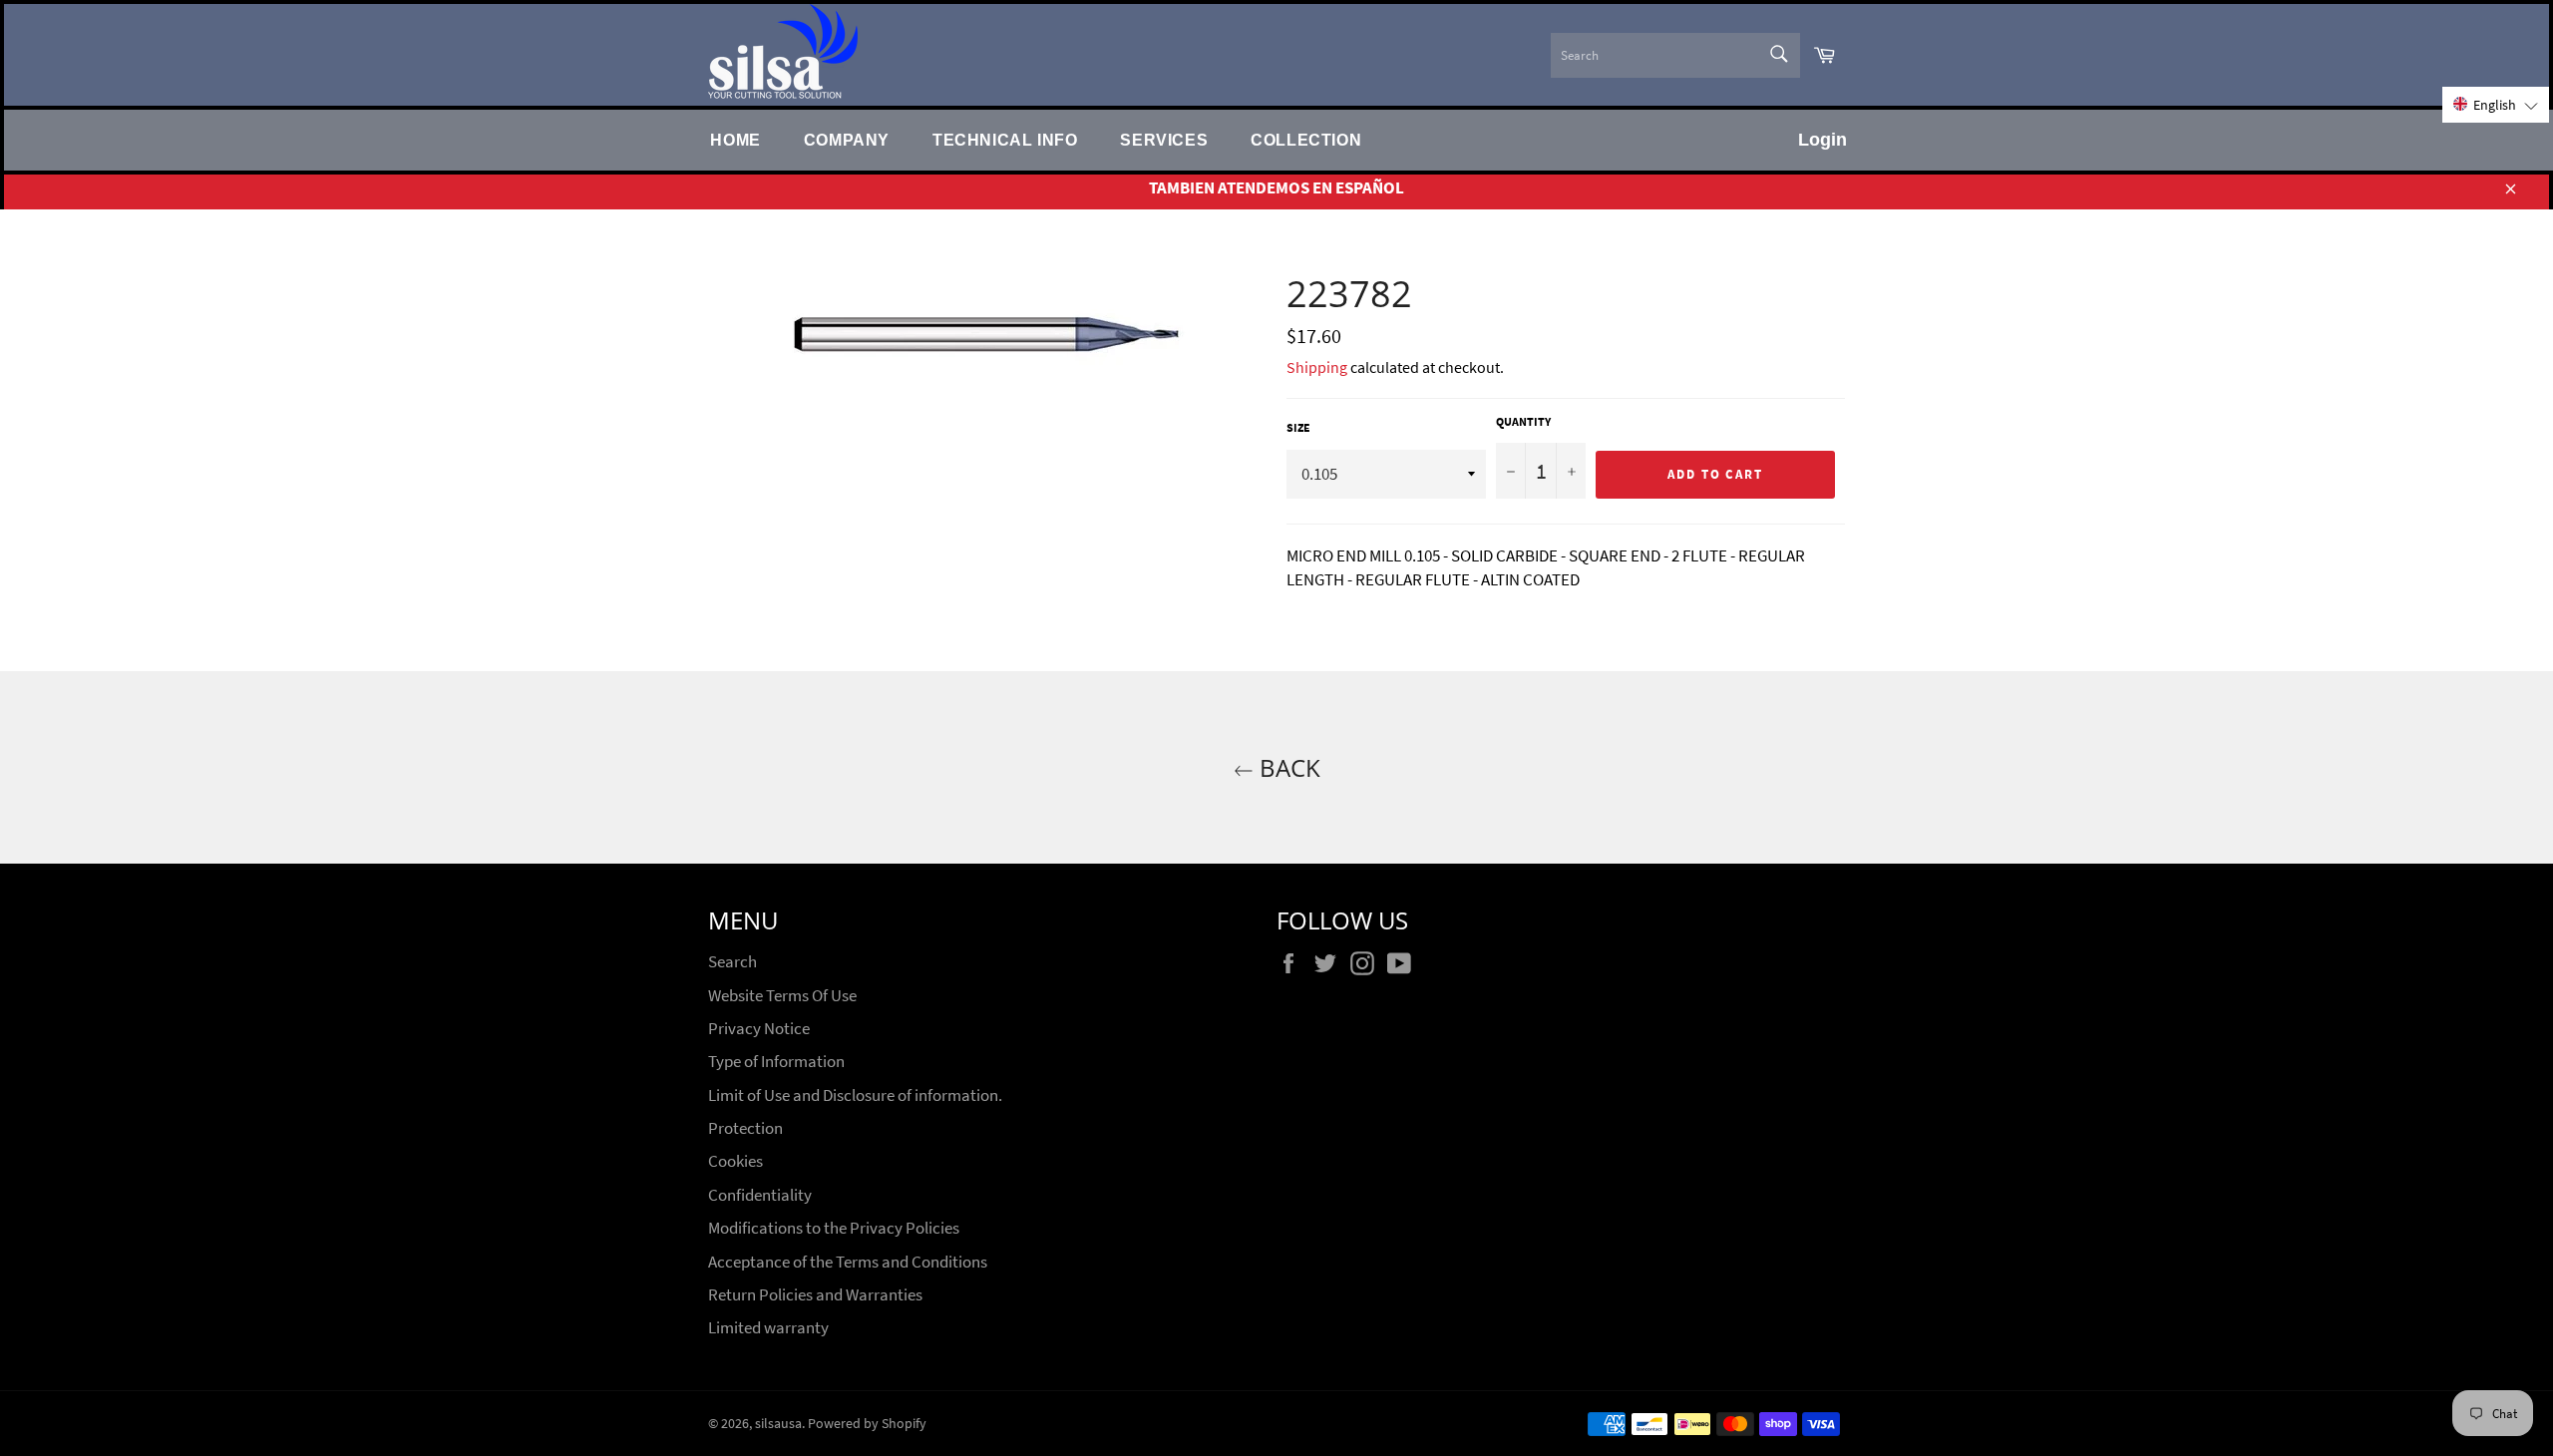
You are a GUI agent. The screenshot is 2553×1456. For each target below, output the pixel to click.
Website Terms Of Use (782, 995)
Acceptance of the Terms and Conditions (848, 1262)
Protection (745, 1128)
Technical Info (1005, 140)
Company (847, 140)
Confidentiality (760, 1195)
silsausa (778, 1424)
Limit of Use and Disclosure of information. (855, 1095)
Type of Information (776, 1061)
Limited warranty (768, 1327)
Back (1287, 767)
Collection (1306, 140)
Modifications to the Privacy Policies (834, 1228)
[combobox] (1675, 55)
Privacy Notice (759, 1028)
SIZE (1298, 427)
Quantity (1523, 421)
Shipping (1317, 367)
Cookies (735, 1161)
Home (735, 140)
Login (1823, 140)
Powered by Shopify (867, 1424)
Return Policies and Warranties (815, 1294)
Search (732, 961)
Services (1164, 140)
